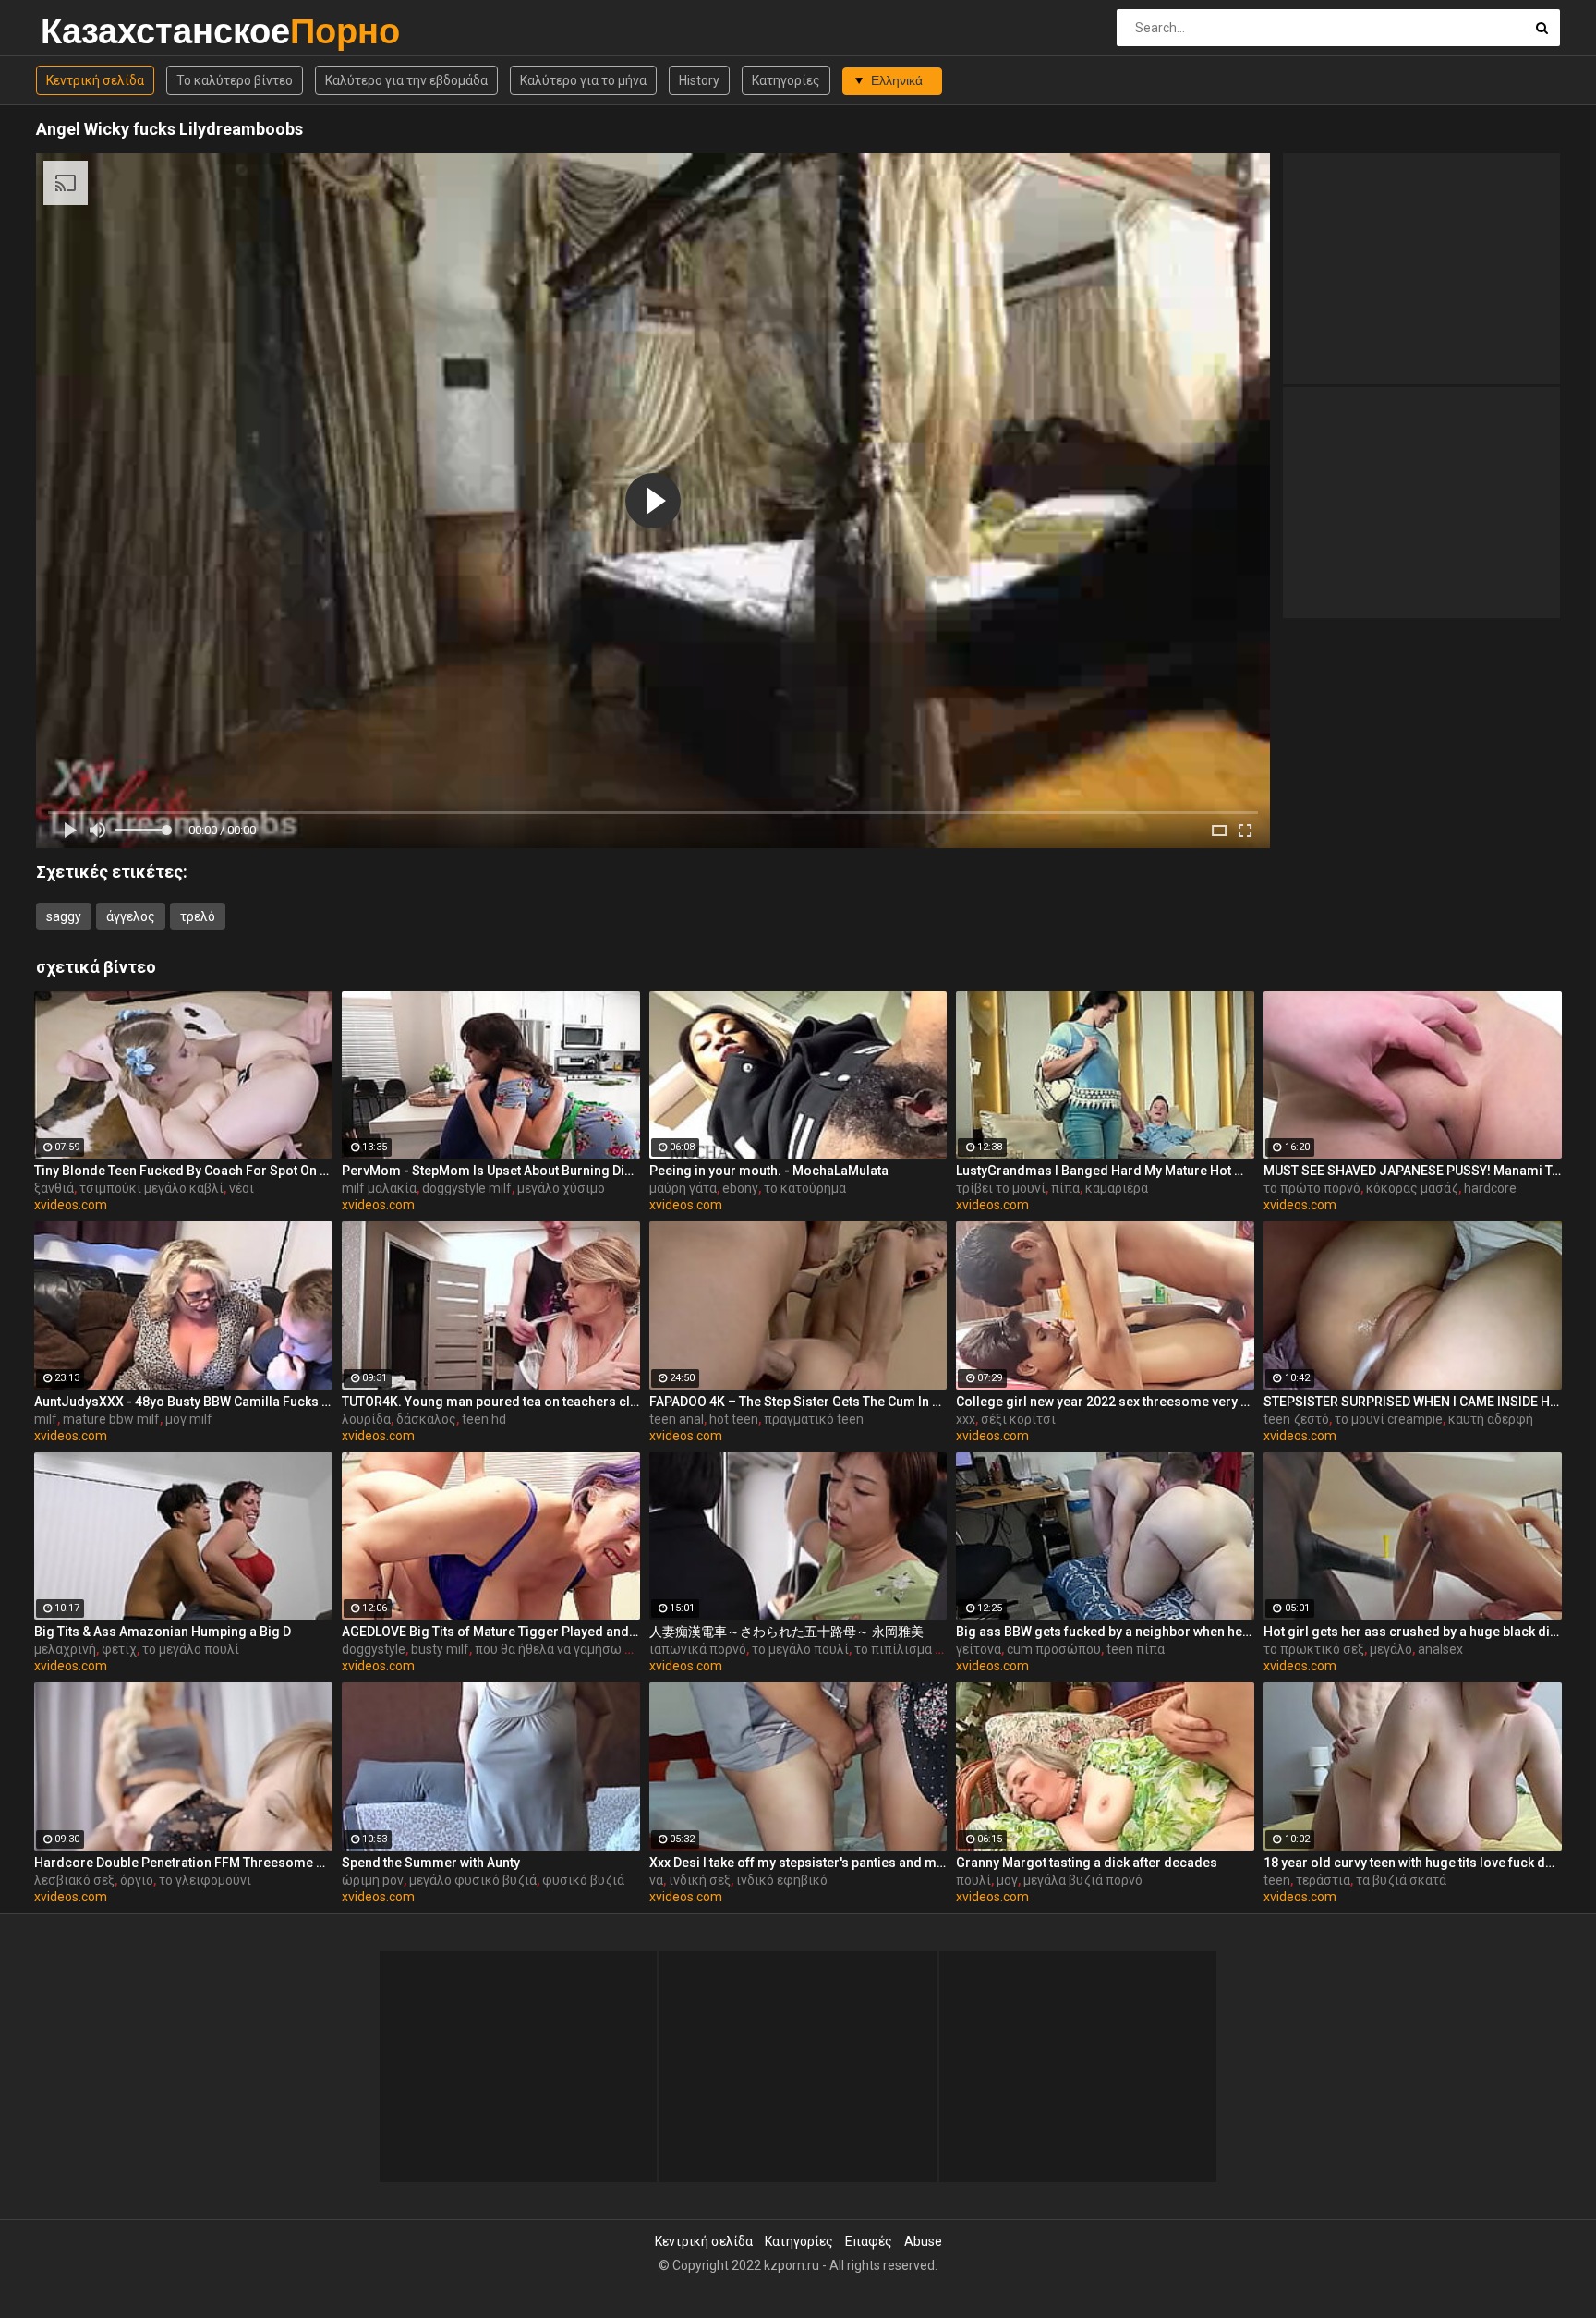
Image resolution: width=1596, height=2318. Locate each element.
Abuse (923, 2241)
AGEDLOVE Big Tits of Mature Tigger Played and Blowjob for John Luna (491, 1632)
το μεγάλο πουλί (191, 1649)
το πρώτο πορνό (1312, 1188)
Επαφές (869, 2241)
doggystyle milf (467, 1188)
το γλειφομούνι (205, 1880)
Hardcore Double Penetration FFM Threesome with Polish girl (183, 1863)
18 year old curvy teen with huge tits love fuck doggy (1413, 1863)
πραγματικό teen (814, 1419)
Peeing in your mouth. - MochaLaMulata (769, 1171)
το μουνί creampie (1389, 1419)
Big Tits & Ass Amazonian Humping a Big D (163, 1632)
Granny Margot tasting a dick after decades (1087, 1863)
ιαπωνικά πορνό (698, 1649)
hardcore (1490, 1188)
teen (1277, 1880)
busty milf (440, 1649)
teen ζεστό (1296, 1419)
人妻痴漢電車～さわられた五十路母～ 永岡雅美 (786, 1632)
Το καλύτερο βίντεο (235, 80)
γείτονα (979, 1649)
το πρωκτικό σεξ (1314, 1649)
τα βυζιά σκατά (1401, 1880)
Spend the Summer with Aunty (431, 1863)
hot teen (734, 1419)
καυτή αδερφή (1491, 1419)
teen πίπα (1136, 1649)
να (656, 1880)
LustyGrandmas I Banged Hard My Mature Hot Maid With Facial (1105, 1171)
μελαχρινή (65, 1649)
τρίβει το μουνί (1001, 1188)
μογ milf (189, 1419)
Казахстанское (89, 31)
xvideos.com (71, 1205)
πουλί (973, 1880)
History (699, 80)
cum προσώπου (1054, 1649)
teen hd (484, 1419)
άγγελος (131, 916)
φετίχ (119, 1649)
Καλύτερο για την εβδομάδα (406, 80)
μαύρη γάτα (683, 1188)
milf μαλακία (379, 1188)
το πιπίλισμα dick (906, 1649)
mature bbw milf (111, 1419)
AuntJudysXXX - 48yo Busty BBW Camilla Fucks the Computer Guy (183, 1402)
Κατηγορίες (786, 80)
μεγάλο (1391, 1649)
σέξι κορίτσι (1018, 1419)
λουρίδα (366, 1419)
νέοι (242, 1188)
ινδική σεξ (700, 1880)
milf (46, 1419)
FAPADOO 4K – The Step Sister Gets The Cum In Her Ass (798, 1402)
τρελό (198, 916)
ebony (740, 1188)
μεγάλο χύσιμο (561, 1188)
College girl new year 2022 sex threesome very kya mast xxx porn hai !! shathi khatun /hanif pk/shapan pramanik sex (1105, 1402)
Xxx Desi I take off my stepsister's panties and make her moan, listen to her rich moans (798, 1863)
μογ (1007, 1880)
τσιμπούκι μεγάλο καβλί (151, 1188)
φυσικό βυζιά (583, 1880)
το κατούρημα (805, 1188)
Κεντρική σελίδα (95, 80)
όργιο (137, 1880)
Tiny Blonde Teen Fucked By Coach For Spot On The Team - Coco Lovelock (183, 1171)
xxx (966, 1419)
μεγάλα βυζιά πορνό (1083, 1880)
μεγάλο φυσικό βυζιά (473, 1880)
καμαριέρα (1117, 1188)
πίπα (1065, 1188)
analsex (1440, 1649)
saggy (64, 916)
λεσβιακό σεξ (74, 1880)
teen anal (677, 1419)
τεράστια (1323, 1880)
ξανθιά (54, 1188)
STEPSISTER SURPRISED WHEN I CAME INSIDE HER (1413, 1402)
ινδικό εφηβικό (782, 1880)
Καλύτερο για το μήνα (583, 80)
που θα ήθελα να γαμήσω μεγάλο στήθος (594, 1649)
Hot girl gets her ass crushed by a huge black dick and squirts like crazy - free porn (1413, 1632)
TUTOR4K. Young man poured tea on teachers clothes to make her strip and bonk (491, 1402)
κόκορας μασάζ (1412, 1188)
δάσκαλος (426, 1419)
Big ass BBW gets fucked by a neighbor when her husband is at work (1105, 1632)
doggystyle (374, 1649)
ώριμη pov (373, 1880)
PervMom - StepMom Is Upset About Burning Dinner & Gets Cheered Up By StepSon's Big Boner (491, 1171)
